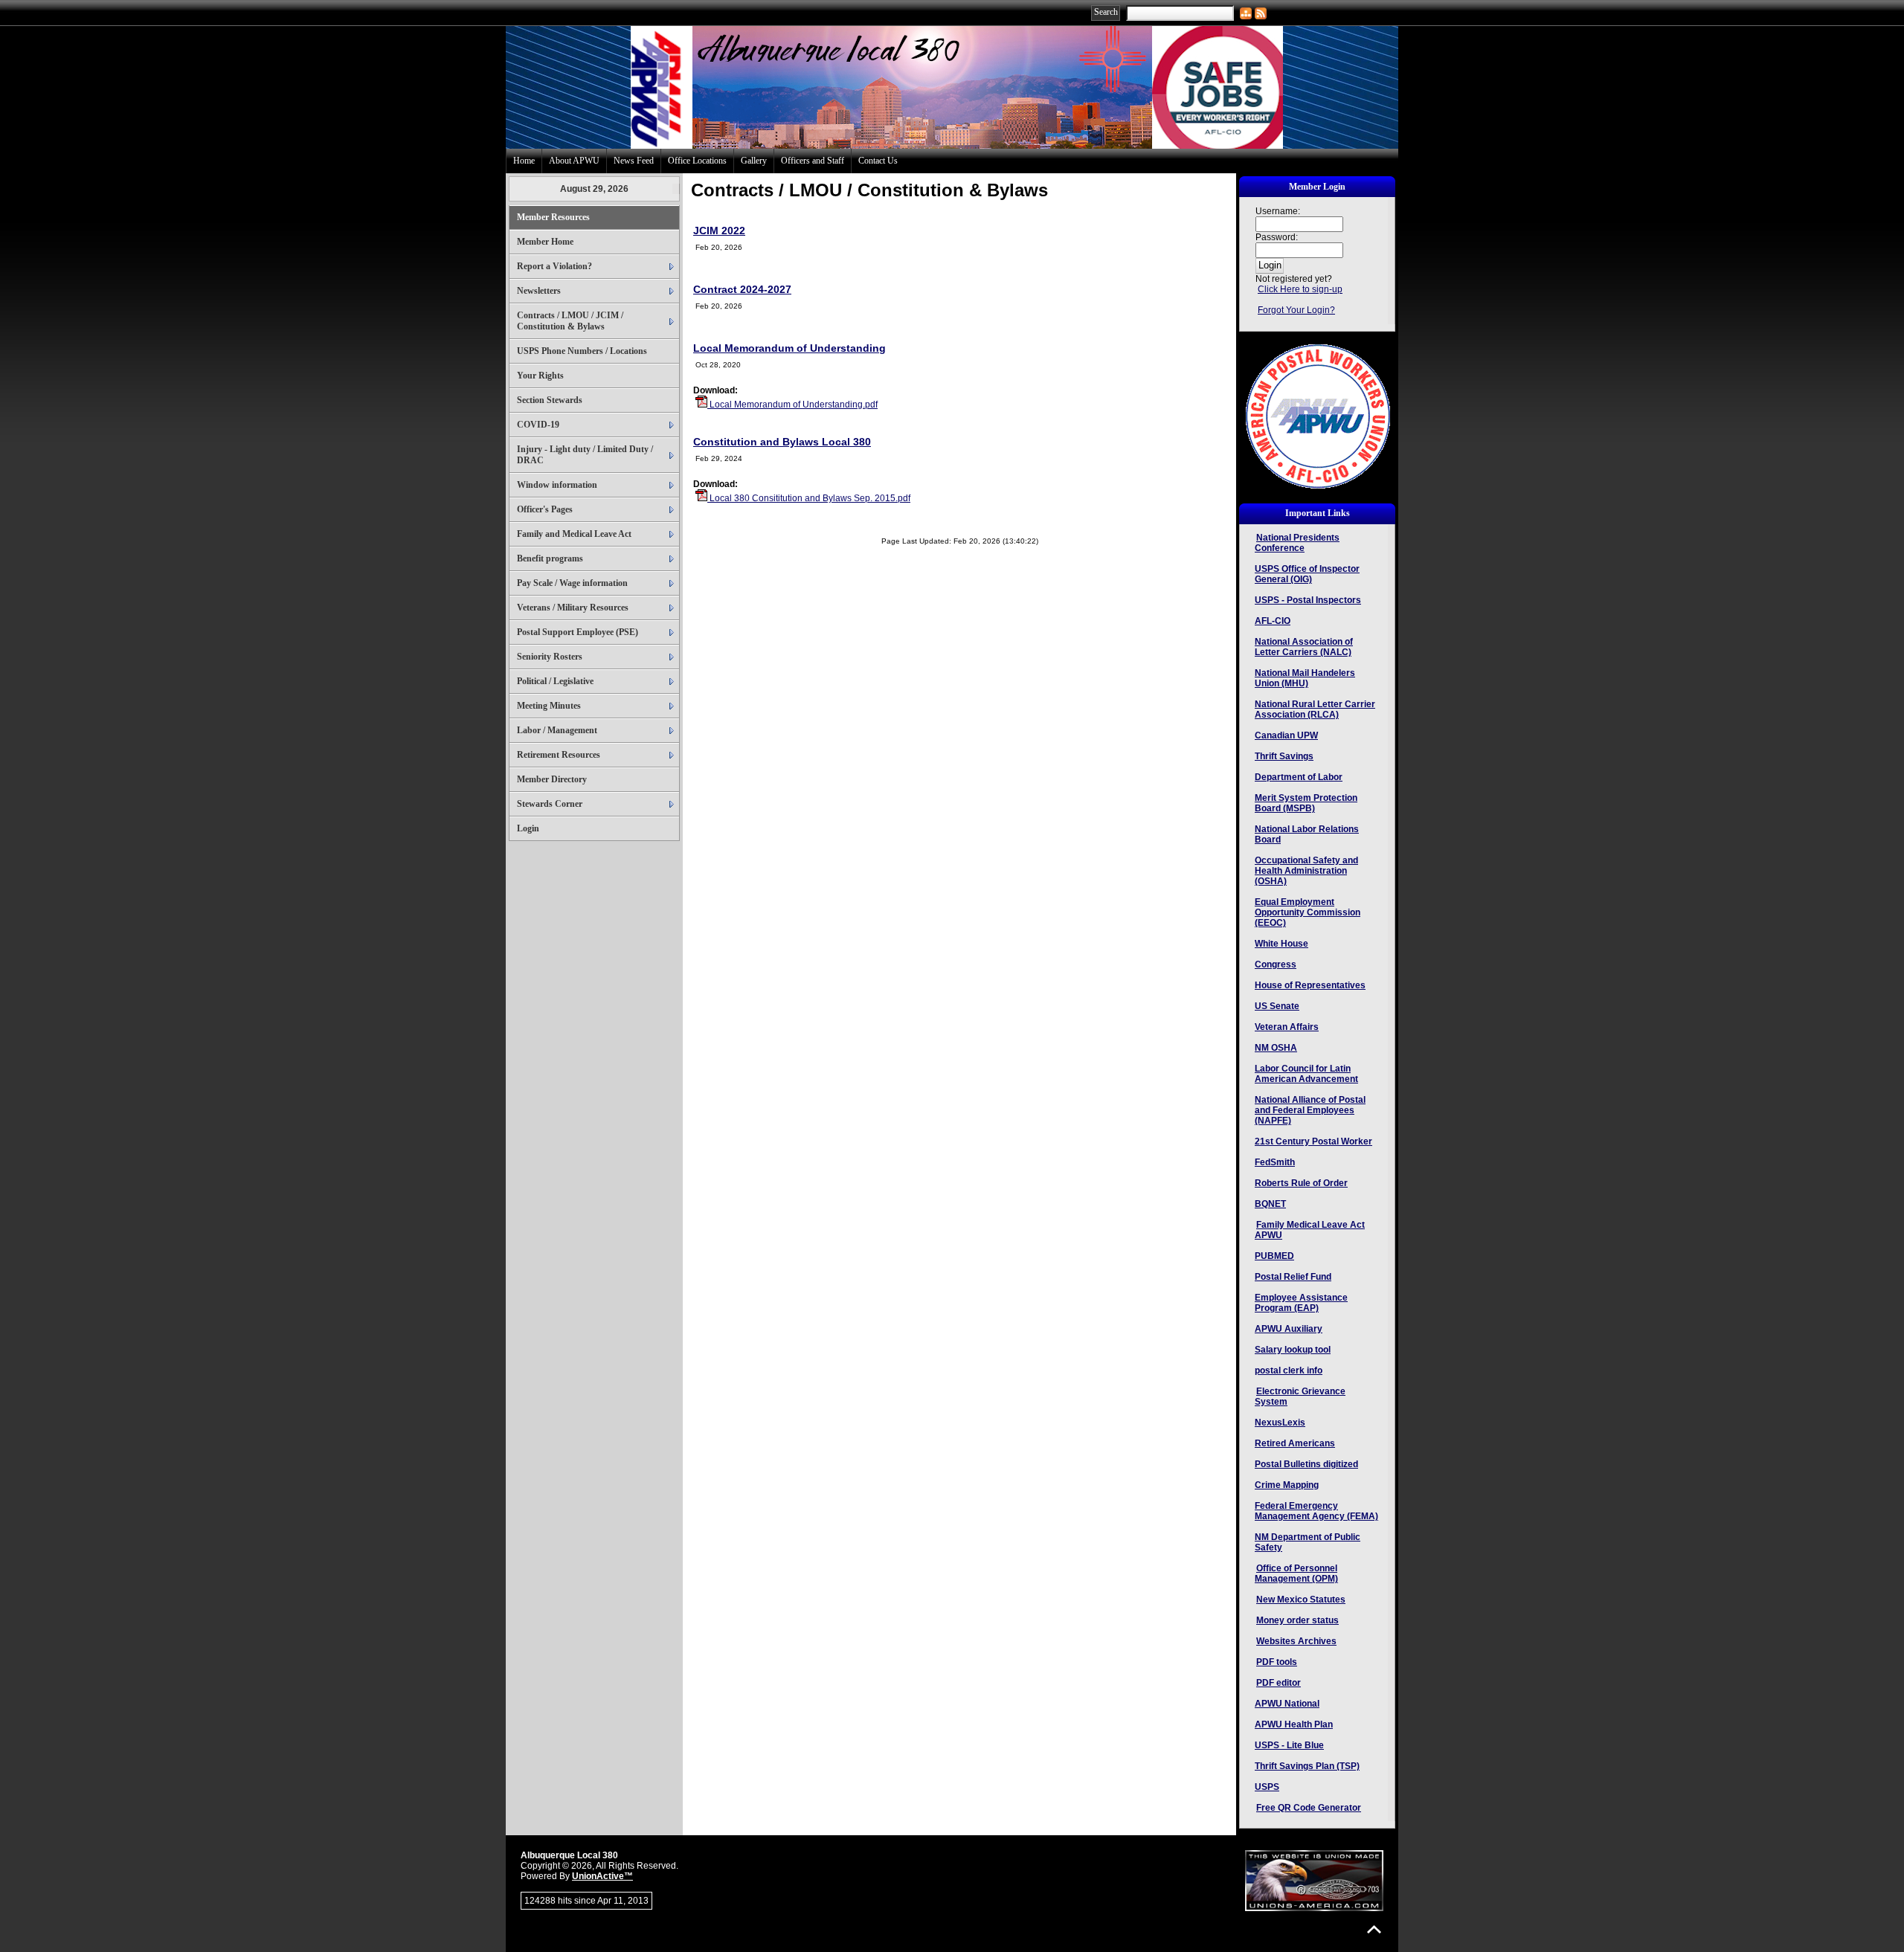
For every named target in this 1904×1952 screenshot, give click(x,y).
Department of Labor (1299, 777)
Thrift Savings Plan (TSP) (1307, 1766)
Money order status (1297, 1620)
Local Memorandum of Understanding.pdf (792, 405)
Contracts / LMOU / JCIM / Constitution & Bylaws (570, 321)
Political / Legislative (555, 681)
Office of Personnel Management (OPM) (1296, 1573)
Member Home (545, 242)
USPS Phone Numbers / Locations (582, 351)
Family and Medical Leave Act (574, 534)
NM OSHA (1276, 1048)
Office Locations (697, 161)
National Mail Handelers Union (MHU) (1305, 678)
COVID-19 (538, 425)
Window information (557, 485)
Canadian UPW (1286, 735)
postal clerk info (1289, 1370)
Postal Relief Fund (1293, 1277)
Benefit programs (550, 558)
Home (524, 161)
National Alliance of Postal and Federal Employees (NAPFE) (1310, 1110)
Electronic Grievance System (1300, 1397)
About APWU (574, 161)
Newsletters (539, 291)
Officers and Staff (813, 161)
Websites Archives (1296, 1641)
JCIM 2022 (719, 231)
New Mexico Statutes (1301, 1600)
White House (1281, 944)
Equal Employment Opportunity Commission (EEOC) (1308, 912)
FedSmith (1275, 1162)
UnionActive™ (602, 1876)
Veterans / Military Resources (573, 608)
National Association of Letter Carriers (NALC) (1304, 647)
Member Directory (552, 779)
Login (528, 828)
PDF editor (1279, 1683)
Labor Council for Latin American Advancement (1306, 1074)
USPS (1267, 1787)
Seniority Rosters (550, 657)
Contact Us (878, 161)
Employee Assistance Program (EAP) (1301, 1303)
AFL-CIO (1273, 621)
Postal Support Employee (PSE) (578, 632)
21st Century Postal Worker (1313, 1141)
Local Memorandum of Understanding (789, 348)
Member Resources (553, 217)
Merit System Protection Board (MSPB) (1306, 803)
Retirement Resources (559, 755)
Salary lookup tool (1293, 1350)
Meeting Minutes (549, 706)
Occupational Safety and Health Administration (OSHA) (1306, 871)
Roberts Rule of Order (1301, 1183)
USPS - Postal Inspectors (1308, 600)
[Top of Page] (1374, 1929)
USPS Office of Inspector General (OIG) (1307, 574)
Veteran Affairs (1287, 1027)
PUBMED (1274, 1256)
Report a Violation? (554, 266)
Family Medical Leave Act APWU (1310, 1230)
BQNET (1270, 1204)
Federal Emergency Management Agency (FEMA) (1316, 1511)
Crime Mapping (1287, 1485)
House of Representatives (1310, 985)
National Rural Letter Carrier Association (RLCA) (1315, 709)
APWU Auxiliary (1289, 1329)
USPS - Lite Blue (1289, 1745)
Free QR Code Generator (1309, 1808)
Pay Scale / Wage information (572, 583)
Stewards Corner (550, 804)
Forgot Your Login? (1296, 310)
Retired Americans (1295, 1443)
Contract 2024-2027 (742, 289)
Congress (1276, 964)
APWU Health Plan (1294, 1724)
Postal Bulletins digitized (1306, 1464)
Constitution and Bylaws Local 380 (782, 442)
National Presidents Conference (1297, 543)
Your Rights (540, 376)
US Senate (1277, 1006)
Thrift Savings (1284, 756)
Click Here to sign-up (1300, 289)
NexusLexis (1280, 1423)
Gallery (754, 161)
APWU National (1287, 1704)
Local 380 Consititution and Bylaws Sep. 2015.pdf (809, 498)
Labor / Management (557, 730)
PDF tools (1277, 1662)
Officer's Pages (545, 509)
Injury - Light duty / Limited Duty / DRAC (585, 455)
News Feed (634, 161)
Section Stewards (550, 400)
